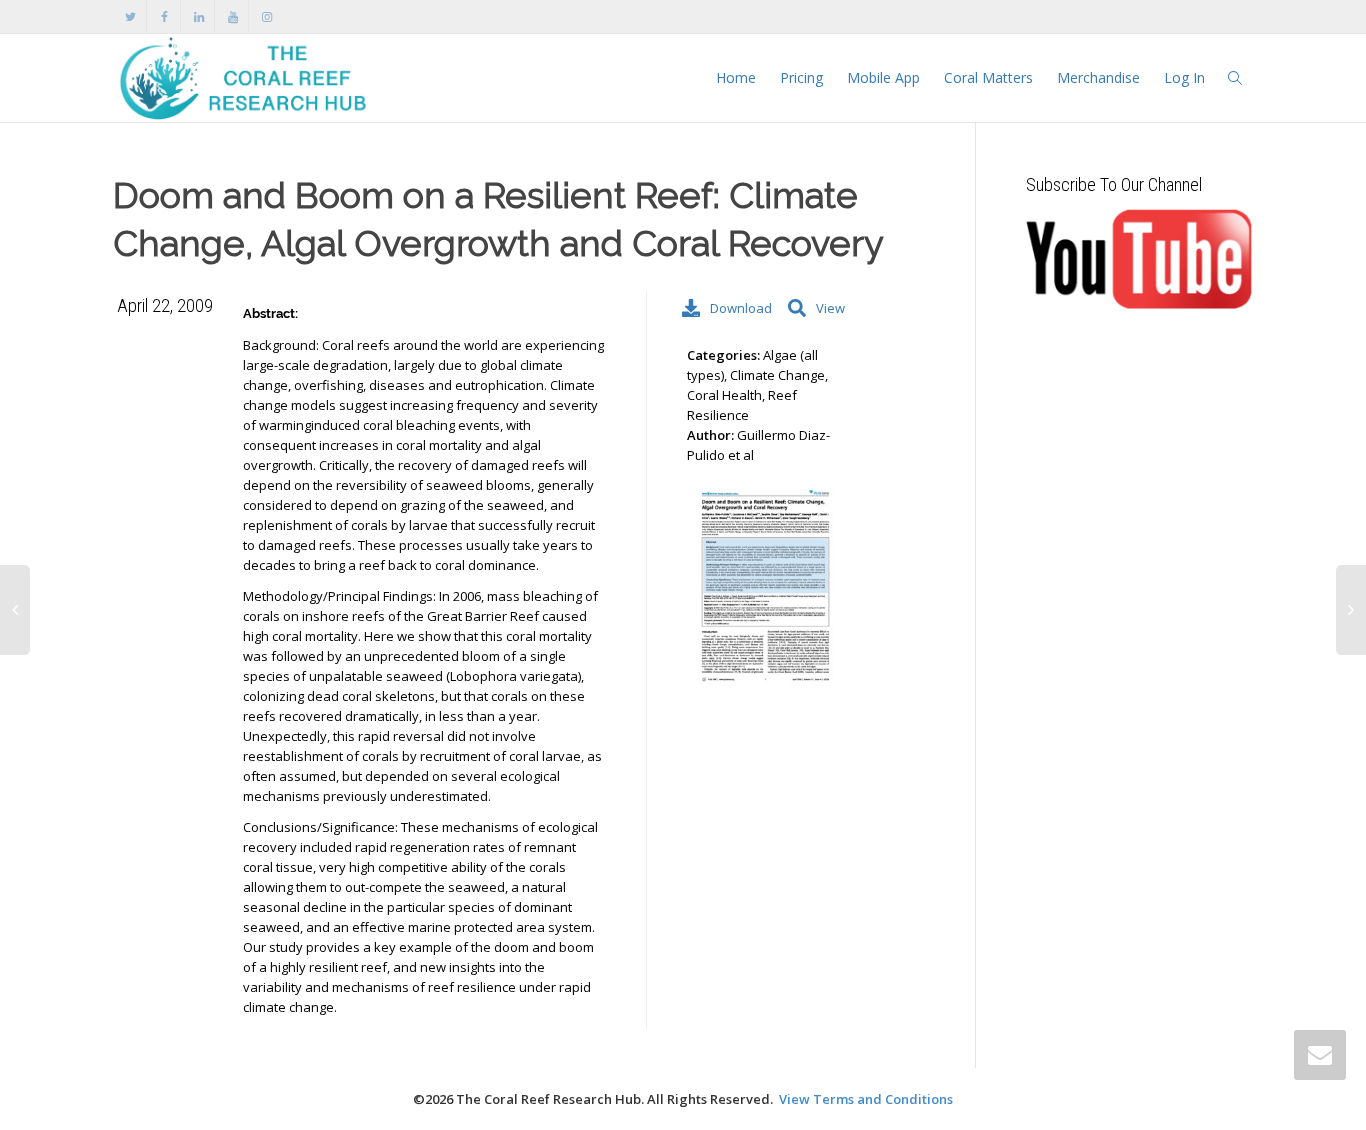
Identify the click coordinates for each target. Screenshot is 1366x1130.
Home (736, 77)
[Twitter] (130, 16)
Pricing (801, 77)
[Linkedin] (198, 16)
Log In (1184, 77)
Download (738, 308)
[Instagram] (266, 16)
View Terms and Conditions (866, 1099)
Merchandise (1098, 77)
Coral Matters (988, 77)
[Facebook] (164, 16)
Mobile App (883, 77)
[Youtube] (232, 16)
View (830, 308)
